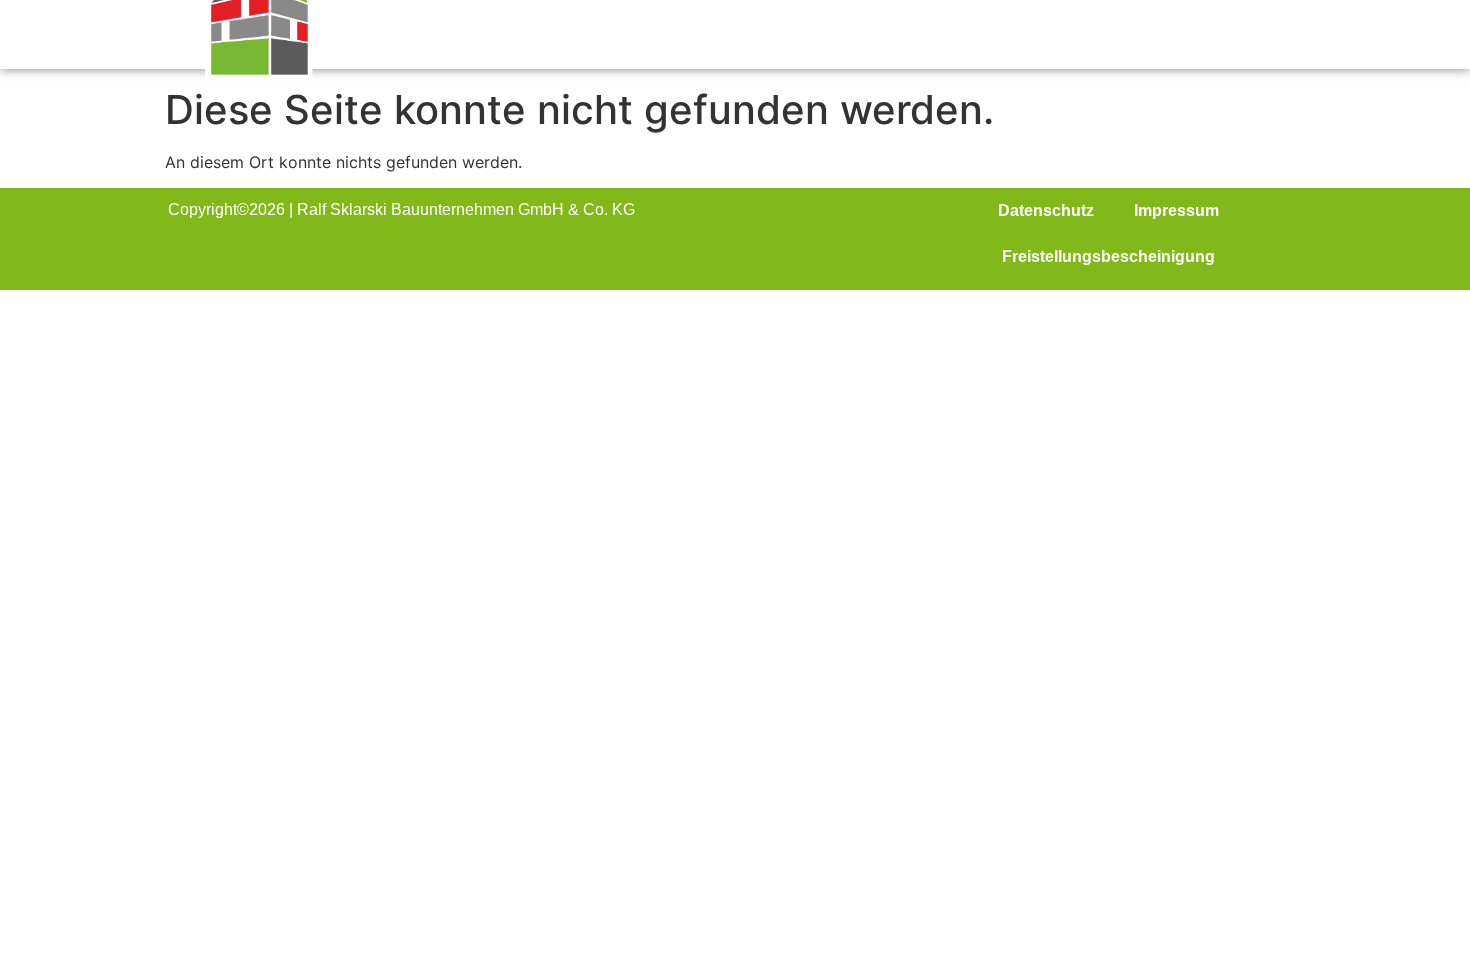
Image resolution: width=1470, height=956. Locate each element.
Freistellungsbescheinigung (1108, 256)
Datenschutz (1046, 210)
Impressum (1176, 210)
